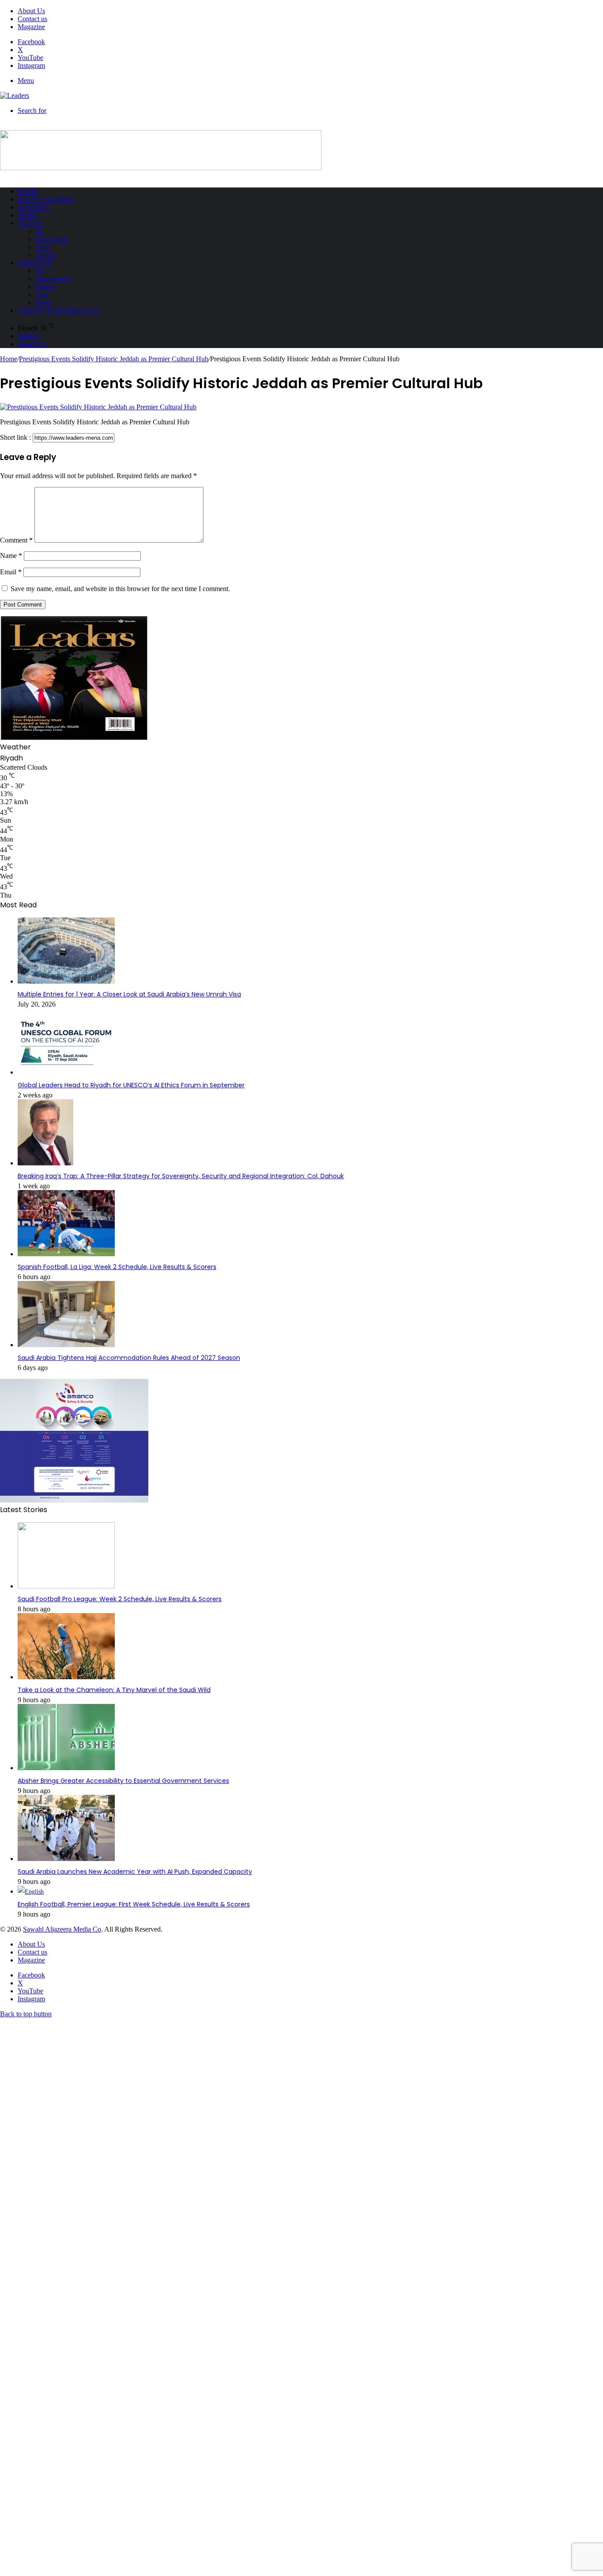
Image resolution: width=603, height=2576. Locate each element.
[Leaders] (15, 95)
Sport (28, 215)
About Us (31, 11)
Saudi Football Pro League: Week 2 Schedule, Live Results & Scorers (120, 1599)
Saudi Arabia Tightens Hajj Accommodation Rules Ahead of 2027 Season (129, 1358)
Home (27, 191)
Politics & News (46, 199)
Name (11, 556)
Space (43, 247)
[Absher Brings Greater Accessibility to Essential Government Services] (66, 1768)
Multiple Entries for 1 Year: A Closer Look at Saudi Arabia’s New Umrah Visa (129, 994)
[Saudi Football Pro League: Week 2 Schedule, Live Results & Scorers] (66, 1586)
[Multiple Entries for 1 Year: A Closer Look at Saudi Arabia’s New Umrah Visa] (66, 982)
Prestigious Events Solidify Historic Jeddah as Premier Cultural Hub (114, 359)
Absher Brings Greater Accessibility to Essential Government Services (123, 1781)
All (39, 231)
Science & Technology (58, 311)
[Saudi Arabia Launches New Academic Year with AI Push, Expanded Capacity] (66, 1859)
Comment (16, 540)
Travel (30, 223)
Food (42, 295)
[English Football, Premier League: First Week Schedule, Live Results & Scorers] (31, 1892)
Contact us (32, 19)
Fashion (45, 287)
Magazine (31, 27)
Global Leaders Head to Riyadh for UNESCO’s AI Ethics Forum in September (131, 1085)
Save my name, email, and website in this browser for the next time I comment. (120, 589)
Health (43, 303)
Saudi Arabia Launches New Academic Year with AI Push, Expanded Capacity (135, 1872)
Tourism (46, 255)
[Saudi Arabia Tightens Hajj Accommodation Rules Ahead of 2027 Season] (66, 1345)
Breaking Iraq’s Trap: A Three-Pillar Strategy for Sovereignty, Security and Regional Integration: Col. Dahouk (181, 1176)
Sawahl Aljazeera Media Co (62, 1929)
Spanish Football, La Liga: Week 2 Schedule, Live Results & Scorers (117, 1267)
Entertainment (53, 279)
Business (33, 207)
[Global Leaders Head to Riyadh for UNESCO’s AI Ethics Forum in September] (66, 1073)
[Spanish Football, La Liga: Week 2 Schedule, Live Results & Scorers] (66, 1254)
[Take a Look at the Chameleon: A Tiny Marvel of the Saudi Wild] (66, 1677)
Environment (52, 239)
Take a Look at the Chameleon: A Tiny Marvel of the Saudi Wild (114, 1690)
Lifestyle (35, 263)
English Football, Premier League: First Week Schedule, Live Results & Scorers (134, 1904)
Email (11, 572)
